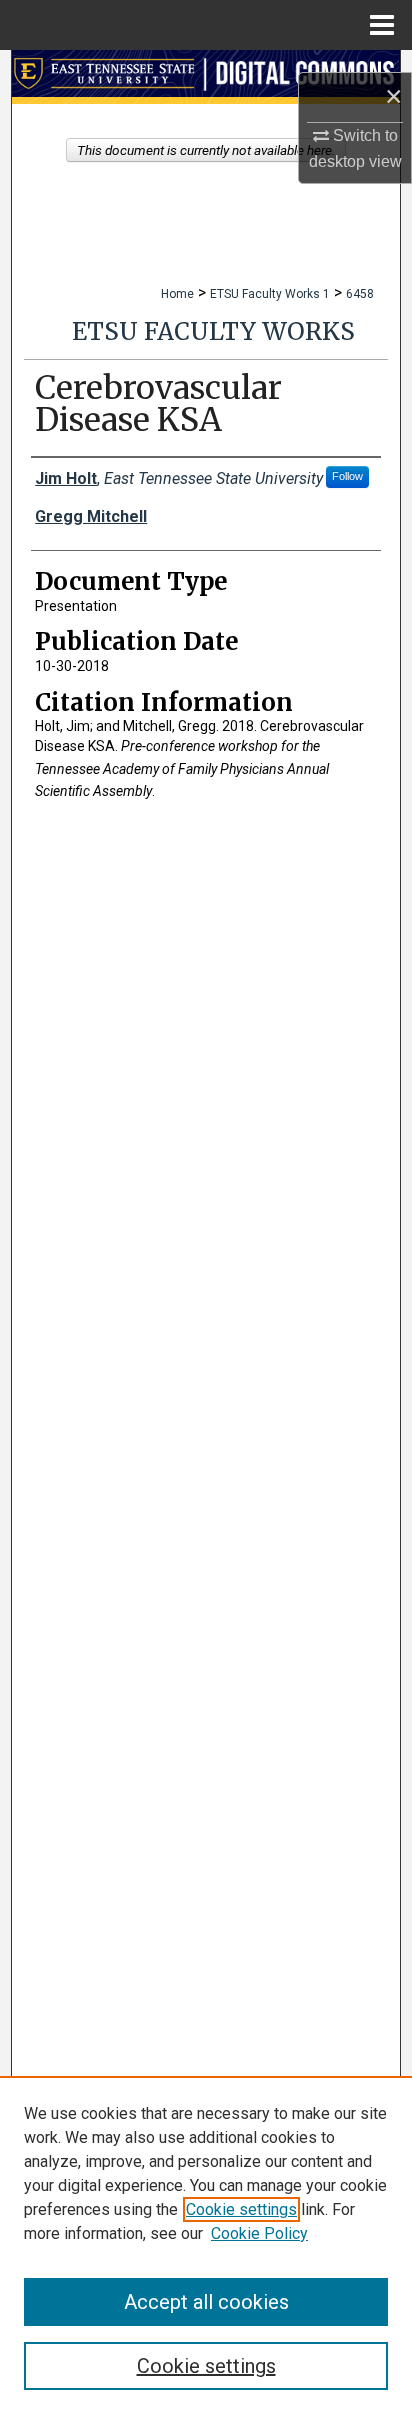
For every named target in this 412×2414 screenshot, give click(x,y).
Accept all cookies (206, 2302)
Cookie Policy (259, 2233)
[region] (206, 2245)
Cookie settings (241, 2209)
